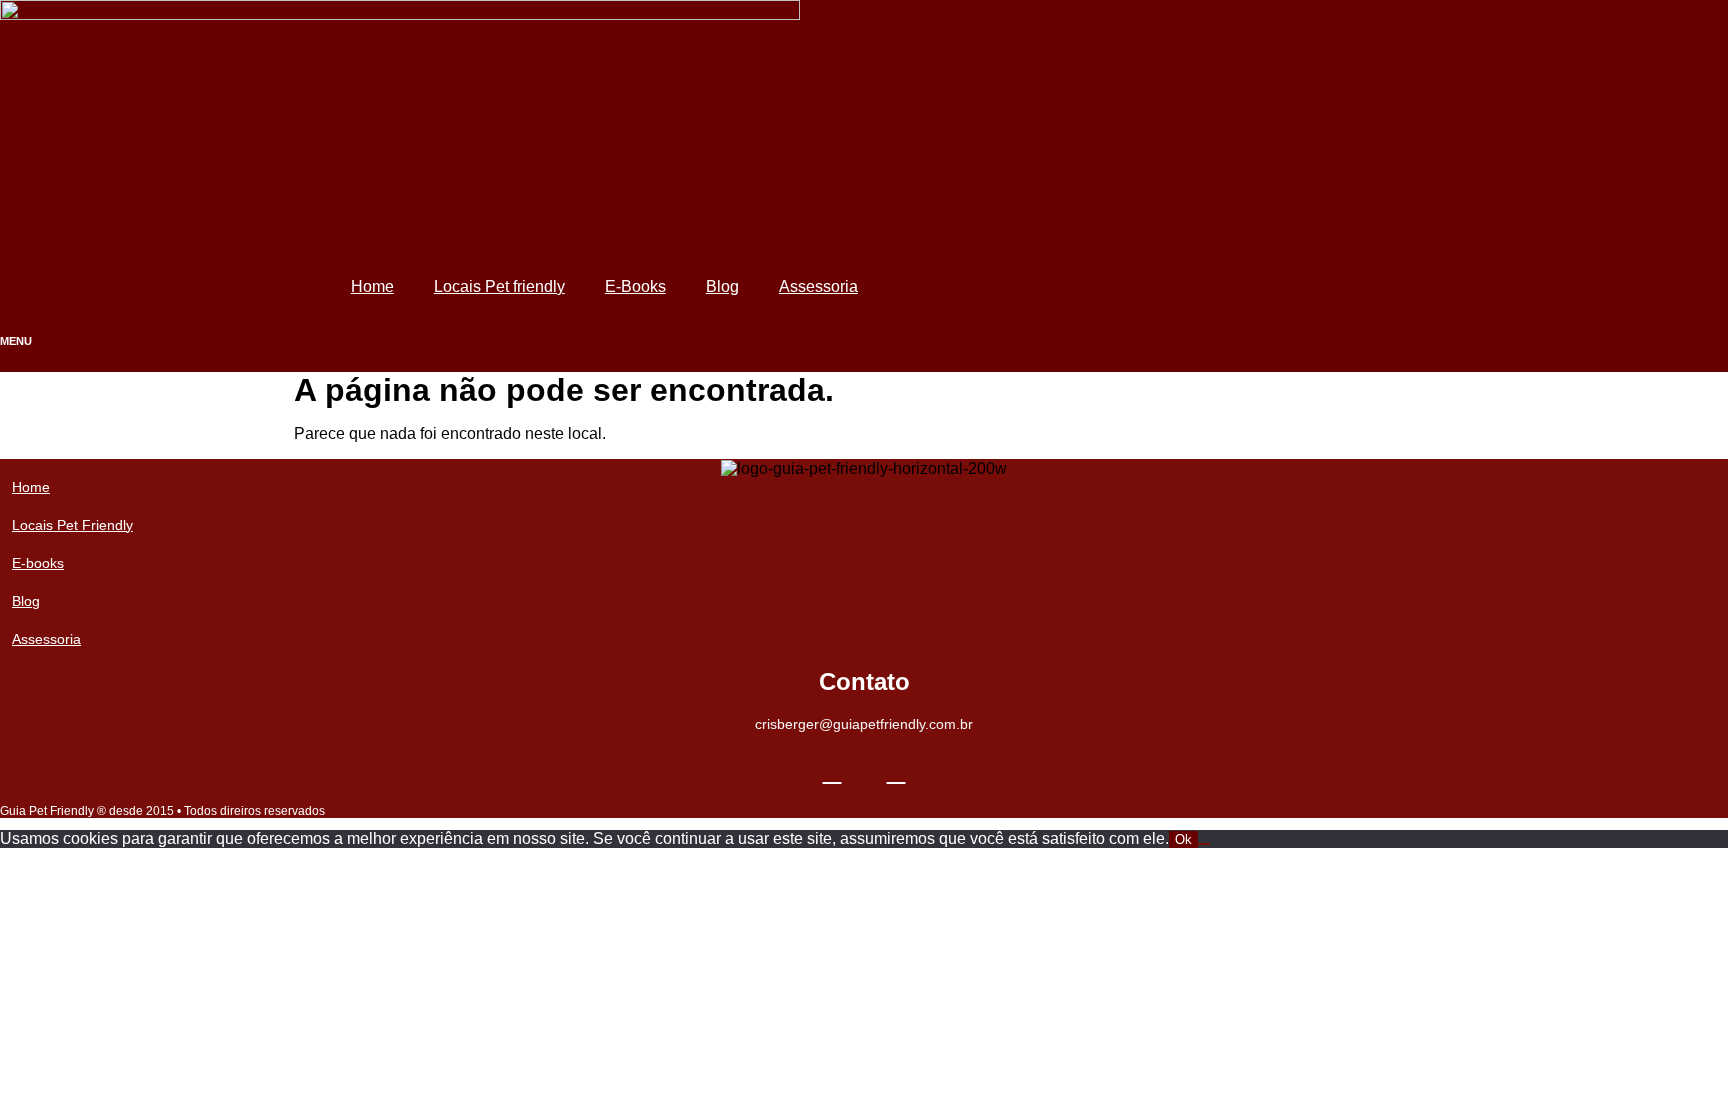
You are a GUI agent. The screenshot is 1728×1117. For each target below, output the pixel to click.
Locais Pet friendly (499, 286)
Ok (1183, 839)
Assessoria (818, 286)
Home (372, 286)
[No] (1204, 844)
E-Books (635, 286)
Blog (722, 286)
